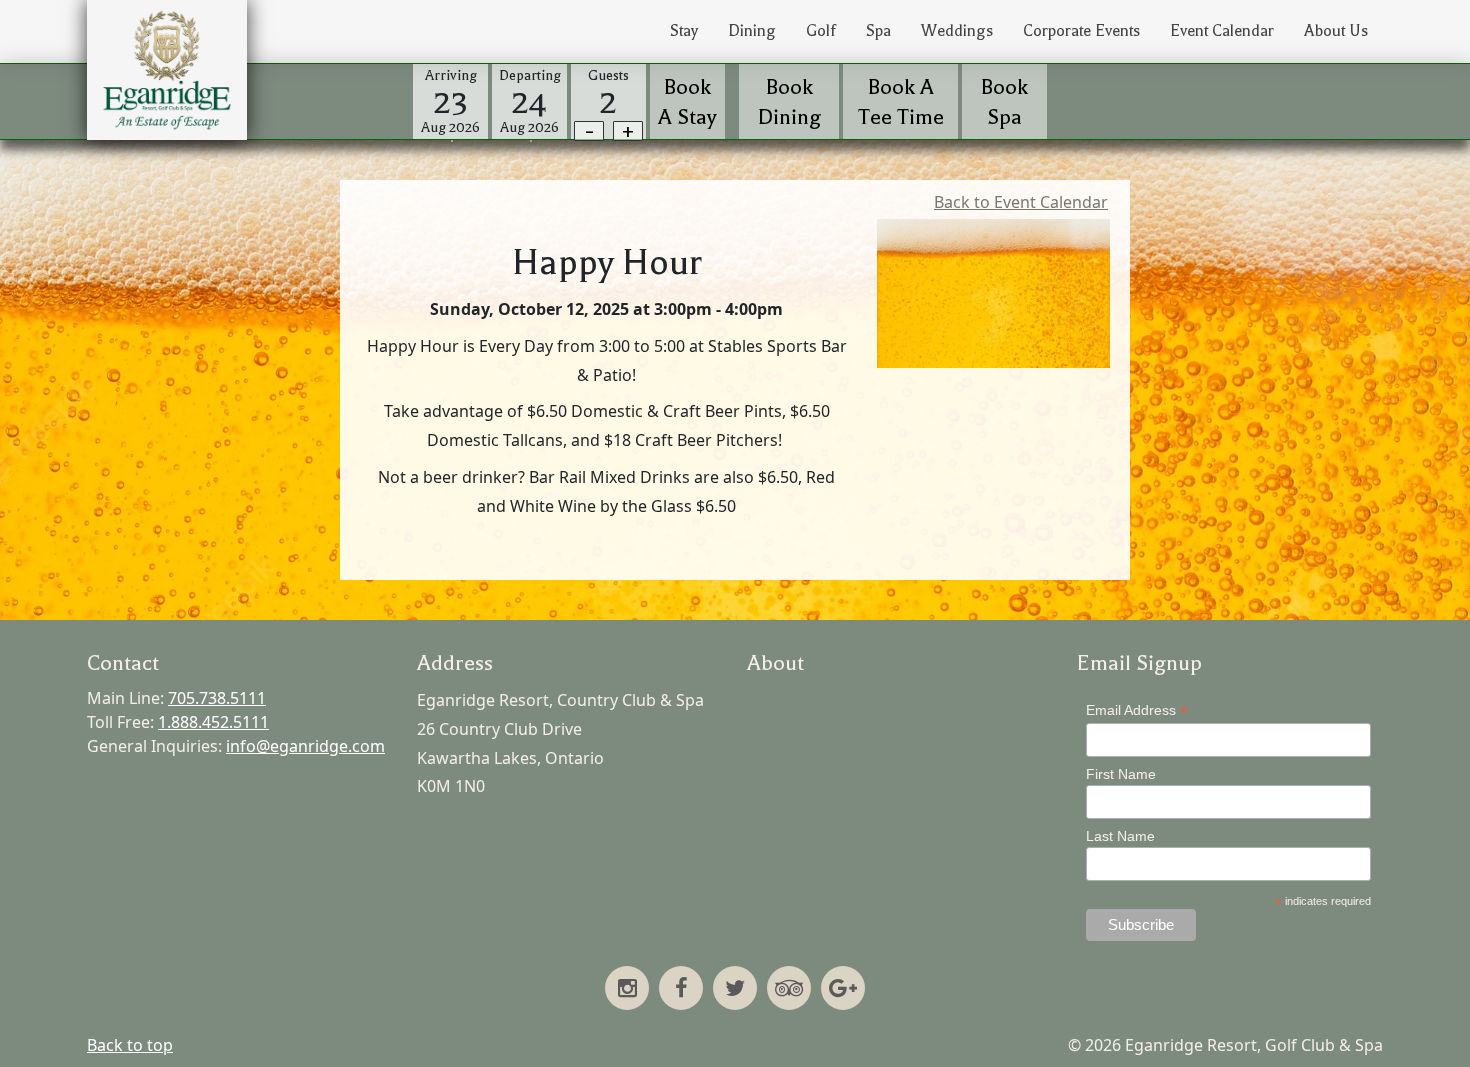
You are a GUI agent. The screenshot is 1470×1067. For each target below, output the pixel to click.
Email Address (1137, 710)
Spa (878, 31)
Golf (821, 31)
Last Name (1120, 836)
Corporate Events (1081, 31)
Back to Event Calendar (1021, 202)
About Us (1336, 31)
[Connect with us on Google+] (843, 990)
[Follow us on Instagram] (627, 990)
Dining (752, 31)
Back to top (130, 1045)
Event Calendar (1222, 31)
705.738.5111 (217, 698)
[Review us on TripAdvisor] (789, 990)
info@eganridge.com (305, 746)
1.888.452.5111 (213, 722)
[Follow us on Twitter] (735, 990)
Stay (684, 31)
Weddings (957, 31)
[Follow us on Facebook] (681, 990)
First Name (1121, 774)
